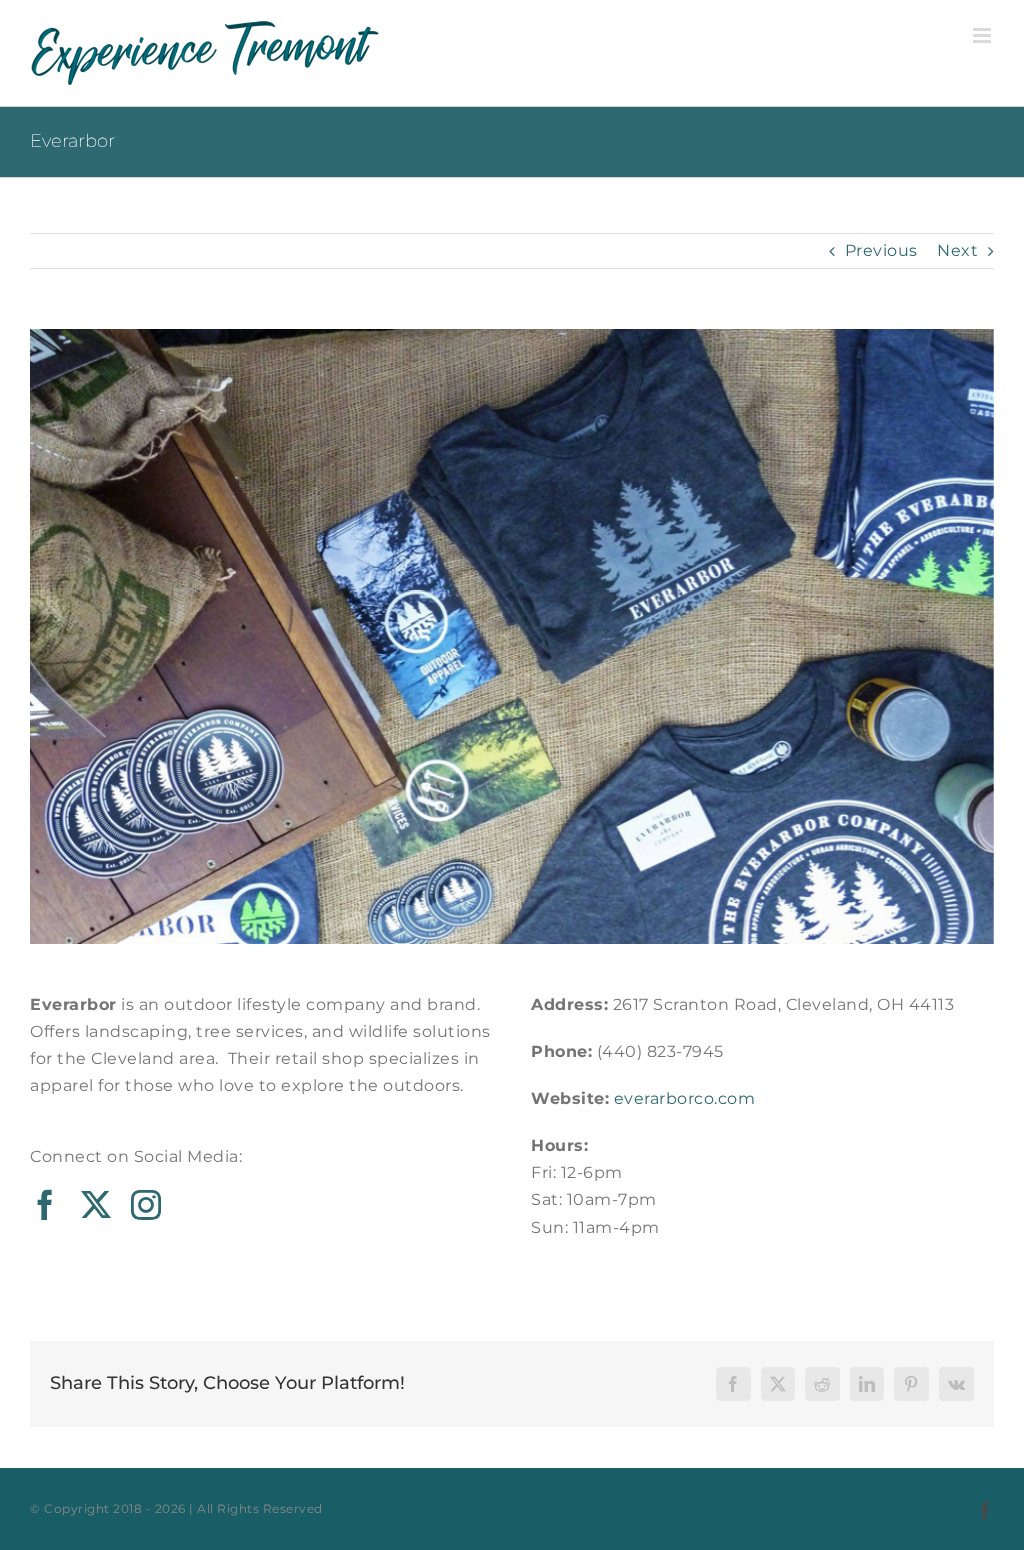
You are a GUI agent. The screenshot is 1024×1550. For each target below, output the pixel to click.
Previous (881, 250)
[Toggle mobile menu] (984, 35)
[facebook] (45, 1205)
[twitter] (96, 1205)
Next (957, 250)
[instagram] (146, 1205)
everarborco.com (685, 1098)
